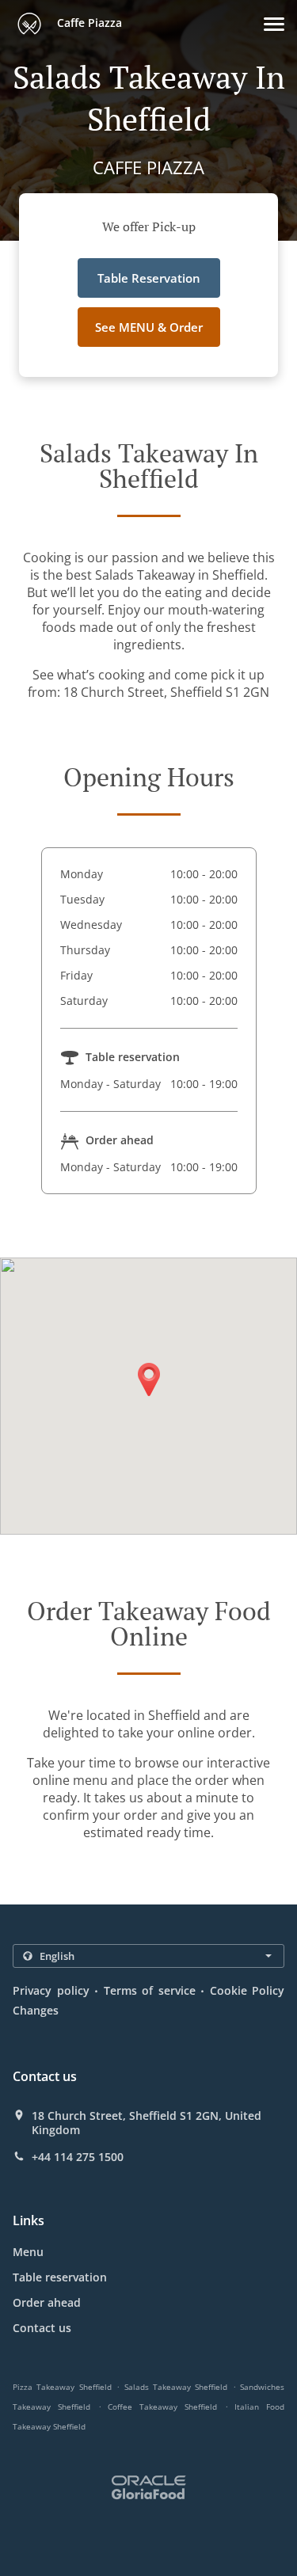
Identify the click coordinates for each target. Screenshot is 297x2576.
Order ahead (47, 2302)
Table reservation (60, 2277)
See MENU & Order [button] (149, 327)
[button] (274, 24)
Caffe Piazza (88, 23)
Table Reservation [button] (149, 278)
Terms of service (150, 1990)
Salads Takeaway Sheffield (176, 2387)
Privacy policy (51, 1990)
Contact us (42, 2328)
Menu (28, 2252)
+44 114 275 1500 (78, 2157)
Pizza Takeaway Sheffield (62, 2387)
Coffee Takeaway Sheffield (162, 2407)
